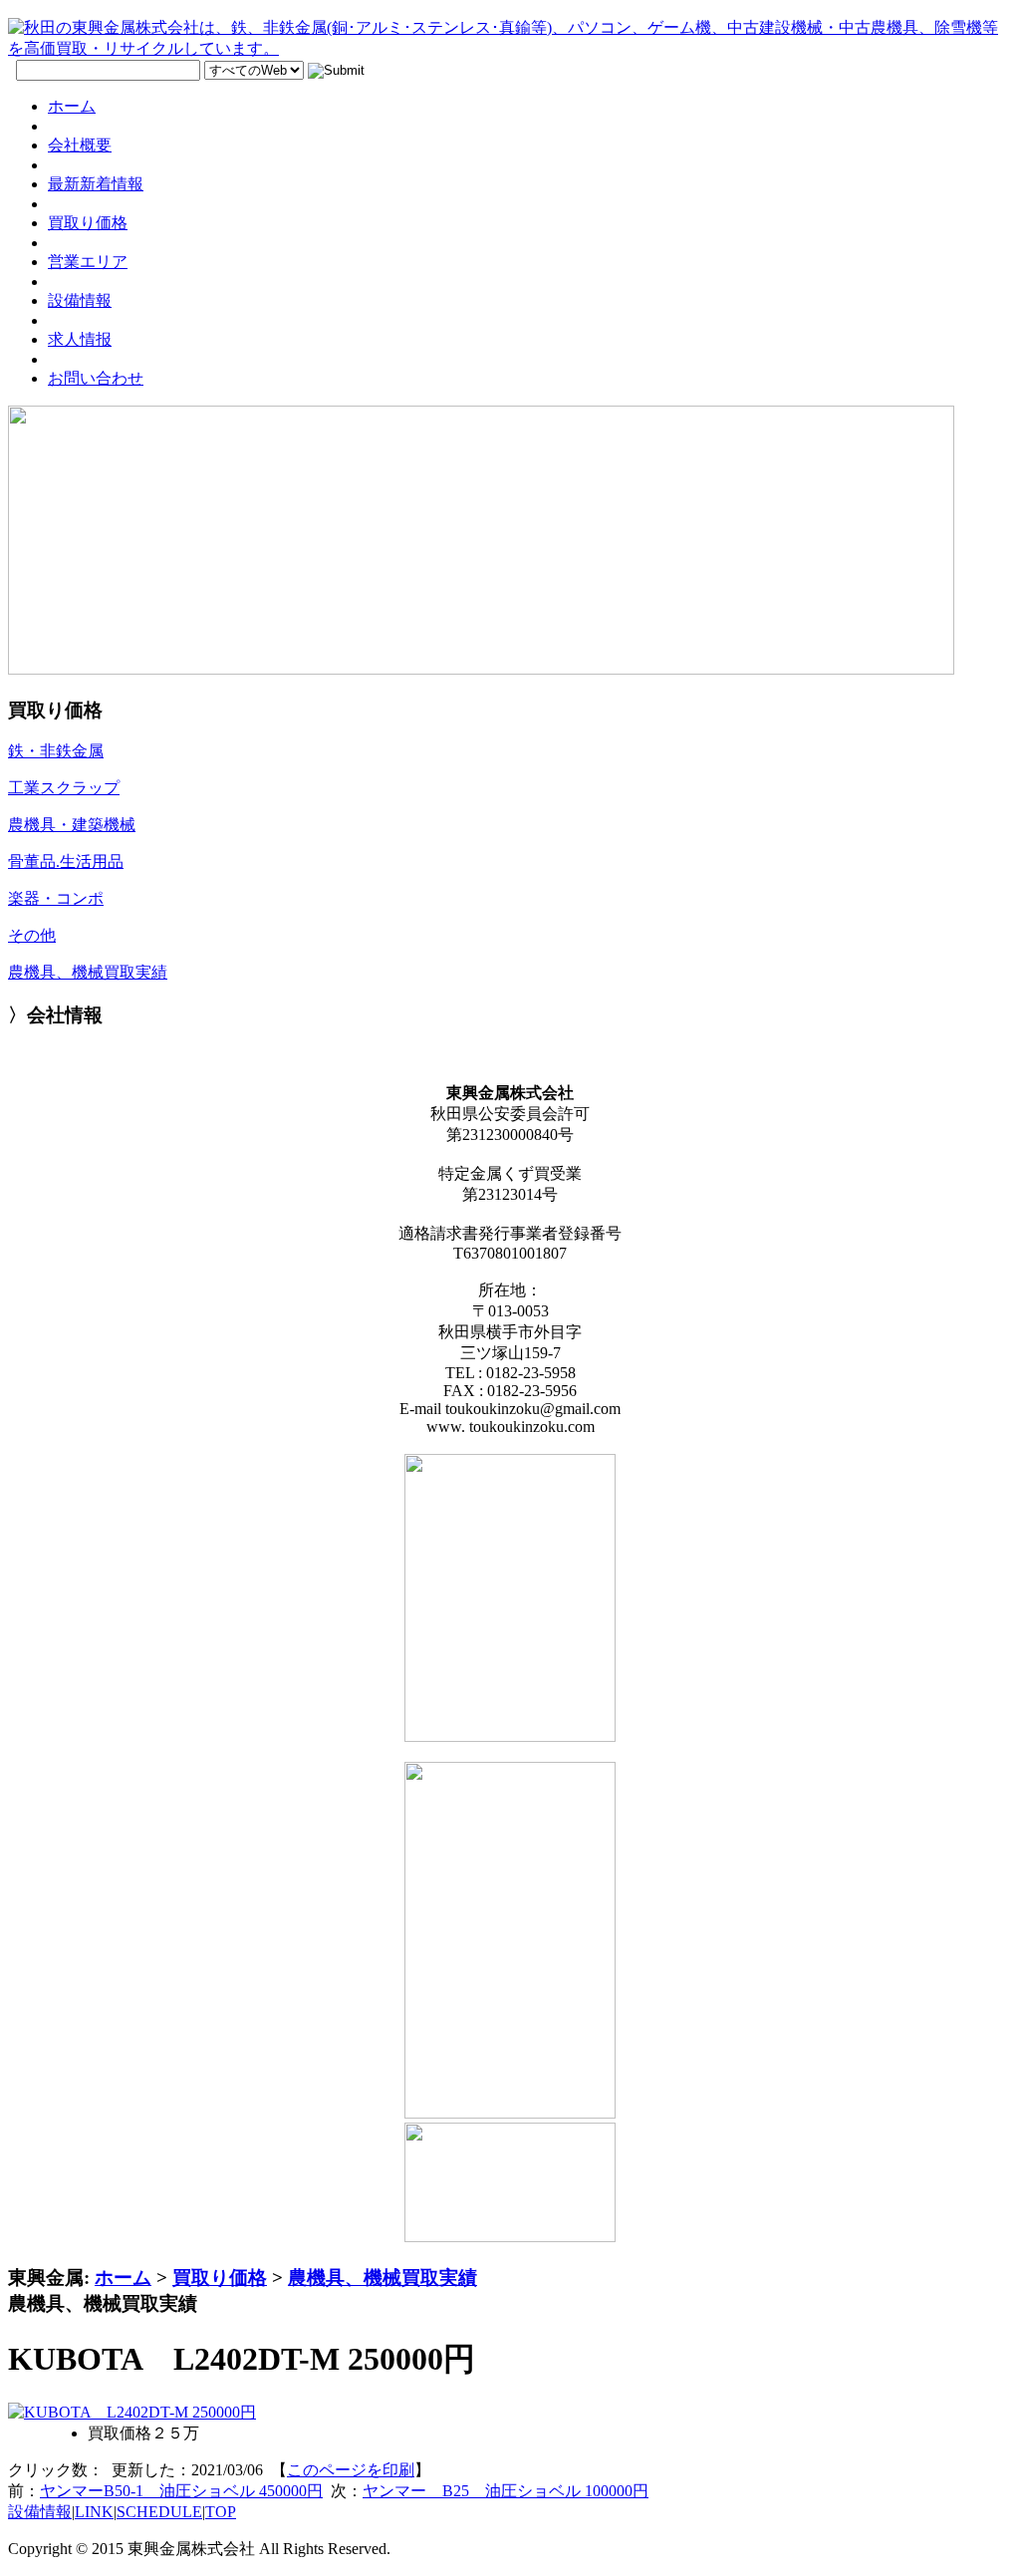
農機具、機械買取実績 (382, 2278)
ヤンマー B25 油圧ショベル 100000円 (506, 2491)
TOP (221, 2512)
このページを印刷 (351, 2470)
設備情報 (40, 2512)
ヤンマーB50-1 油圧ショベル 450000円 (181, 2491)
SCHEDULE (159, 2512)
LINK (94, 2512)
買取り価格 (220, 2278)
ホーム (123, 2278)
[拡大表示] (132, 2412)
